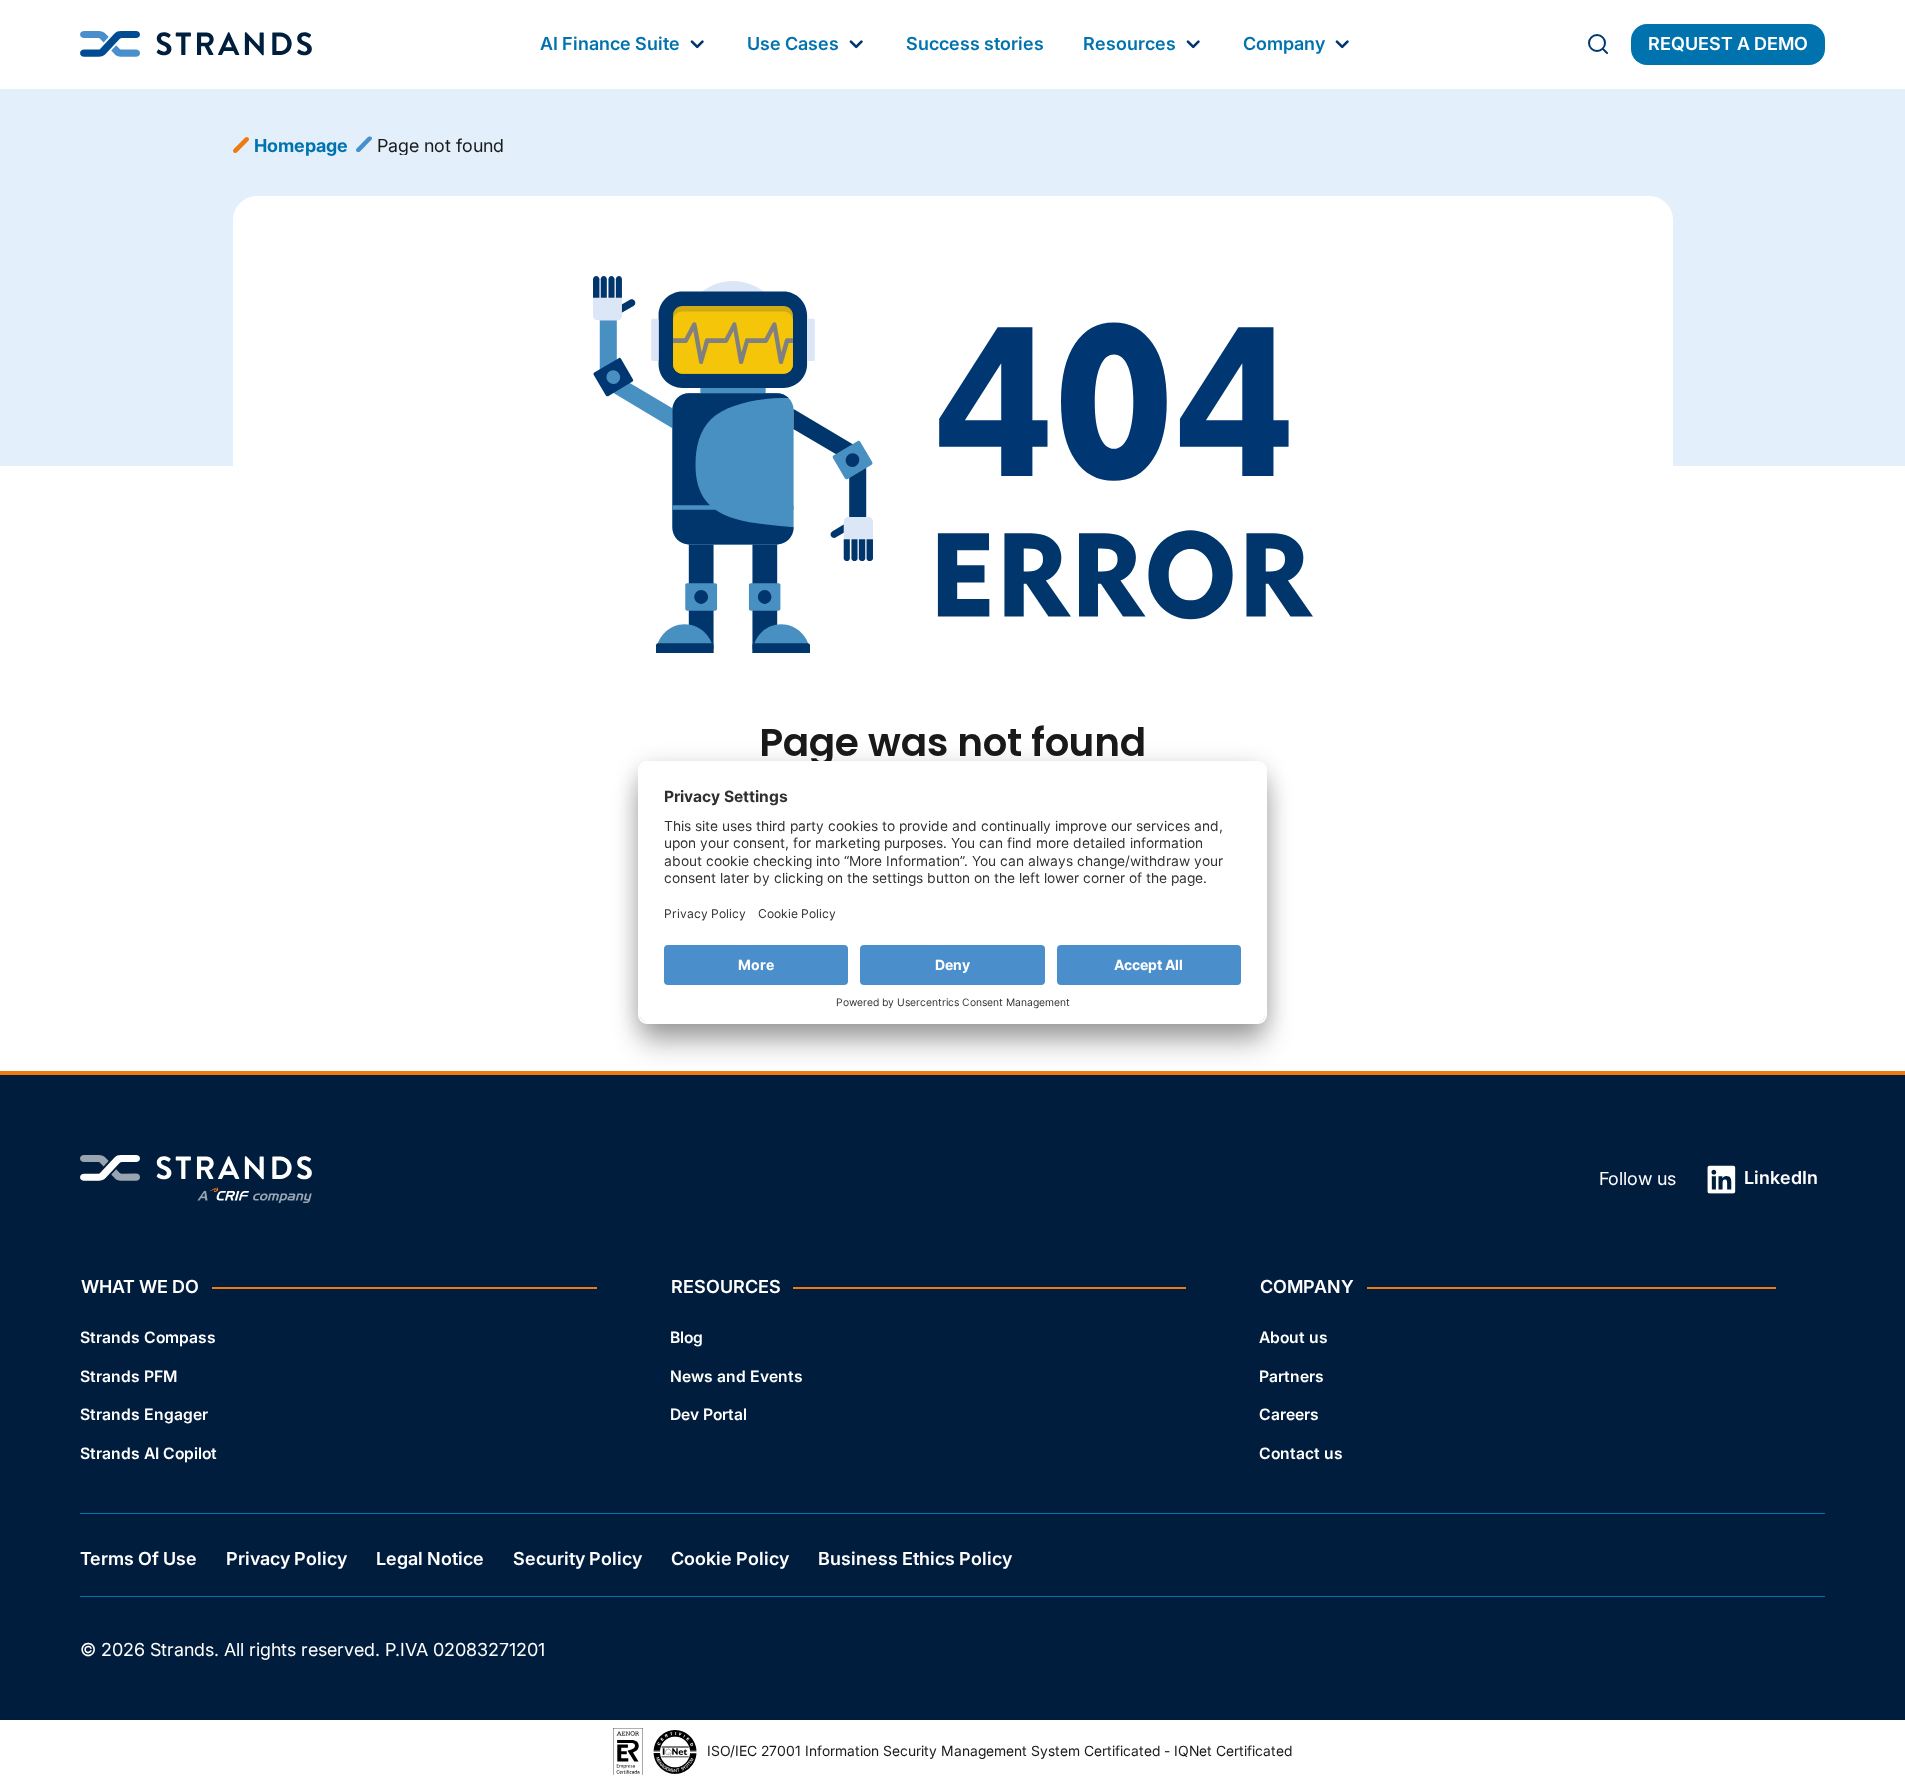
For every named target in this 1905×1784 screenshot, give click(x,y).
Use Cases (793, 43)
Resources (1129, 43)
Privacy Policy (286, 1559)
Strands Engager (144, 1415)
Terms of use (138, 1559)
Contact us (1301, 1453)
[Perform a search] (1598, 44)
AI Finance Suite (610, 43)
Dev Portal (708, 1415)
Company (1284, 43)
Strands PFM (128, 1376)
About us (1293, 1337)
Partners (1291, 1376)
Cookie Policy (730, 1559)
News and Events (736, 1376)
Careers (1289, 1415)
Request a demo (1728, 43)
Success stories (975, 43)
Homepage (301, 145)
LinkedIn (1779, 1177)
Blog (686, 1337)
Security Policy (577, 1559)
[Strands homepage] (196, 44)
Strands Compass (148, 1337)
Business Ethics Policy (915, 1559)
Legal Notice (430, 1559)
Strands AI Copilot (148, 1453)
